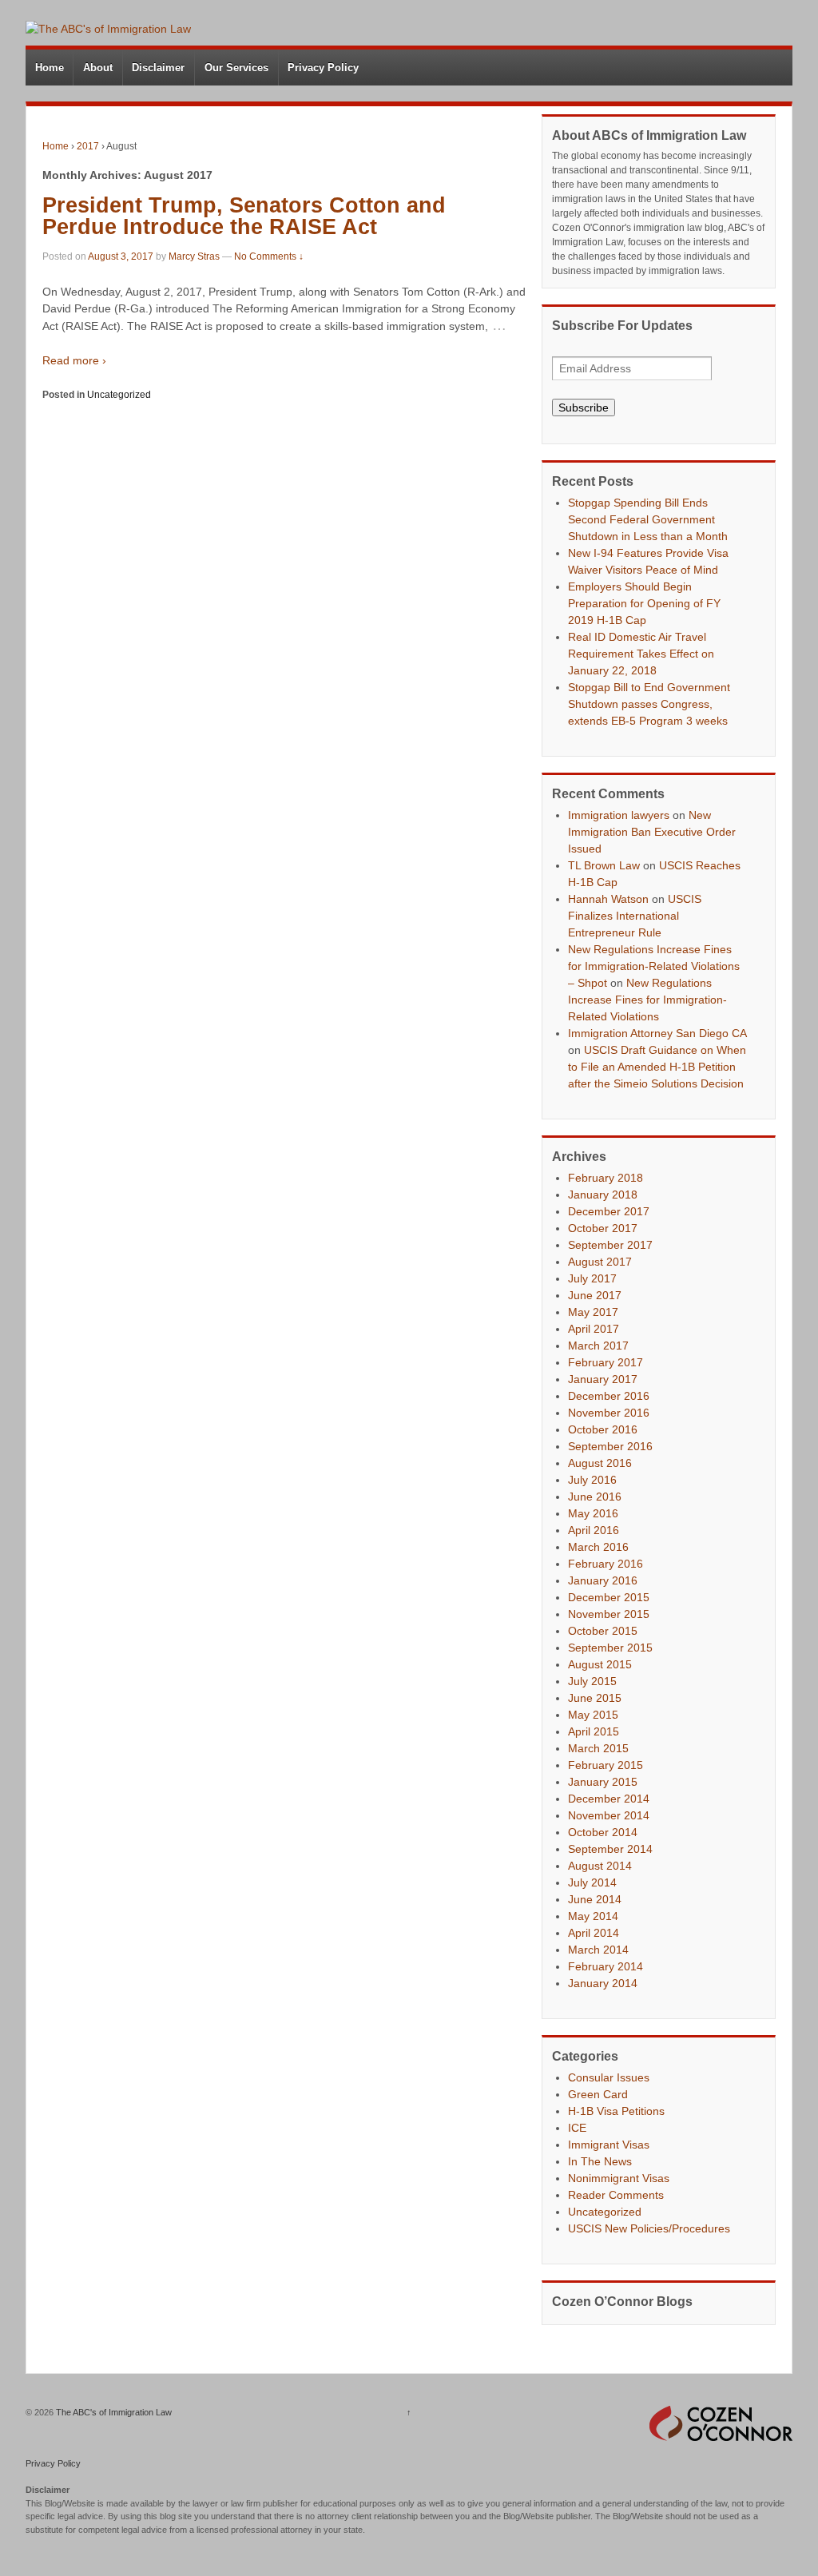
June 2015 (595, 1698)
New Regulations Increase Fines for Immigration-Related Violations (647, 1000)
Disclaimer (158, 68)
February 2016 (606, 1564)
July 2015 (592, 1681)
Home (50, 68)
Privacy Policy (323, 68)
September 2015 (610, 1648)
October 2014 (603, 1832)
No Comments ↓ (269, 256)
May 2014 (593, 1916)
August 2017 (600, 1262)
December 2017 (609, 1211)
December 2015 (609, 1597)
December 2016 (609, 1396)
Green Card (598, 2094)
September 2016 (610, 1446)
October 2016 (603, 1429)
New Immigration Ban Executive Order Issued (652, 832)
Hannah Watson (608, 899)
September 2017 (610, 1245)
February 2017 (606, 1362)
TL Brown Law (604, 865)
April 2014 (594, 1933)
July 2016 (592, 1480)
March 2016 (598, 1547)
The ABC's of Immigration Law (113, 2412)
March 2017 (598, 1346)
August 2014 (600, 1866)
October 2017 (603, 1228)
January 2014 (603, 1983)
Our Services (236, 68)
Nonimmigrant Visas (619, 2178)
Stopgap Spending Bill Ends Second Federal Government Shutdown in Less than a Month (648, 519)
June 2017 (595, 1295)
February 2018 (606, 1178)
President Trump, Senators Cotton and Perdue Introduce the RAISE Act (244, 216)
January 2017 (603, 1379)
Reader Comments (616, 2195)
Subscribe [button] (584, 407)
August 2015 (600, 1664)
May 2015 (593, 1715)
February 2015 (606, 1765)
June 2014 (595, 1899)
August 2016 (600, 1463)
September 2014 (610, 1849)
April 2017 (594, 1329)
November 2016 (609, 1413)
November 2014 (609, 1815)
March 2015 (598, 1748)
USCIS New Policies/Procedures (649, 2228)
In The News (600, 2161)
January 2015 (603, 1782)
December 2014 (609, 1799)
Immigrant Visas (609, 2145)
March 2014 (598, 1950)
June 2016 (595, 1497)
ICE (577, 2128)
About (98, 68)
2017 (88, 146)
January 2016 (603, 1580)
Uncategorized (119, 395)
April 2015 (594, 1731)
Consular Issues (609, 2077)
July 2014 (592, 1882)
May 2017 (593, 1312)
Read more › (74, 360)
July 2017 (592, 1278)
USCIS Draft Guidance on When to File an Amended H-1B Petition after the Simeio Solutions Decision (657, 1067)
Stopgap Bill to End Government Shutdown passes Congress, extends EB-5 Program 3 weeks (649, 704)
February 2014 (606, 1966)
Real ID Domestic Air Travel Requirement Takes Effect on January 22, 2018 (641, 654)
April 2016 (594, 1530)
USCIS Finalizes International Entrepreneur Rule (635, 916)
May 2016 (593, 1513)
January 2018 (603, 1195)
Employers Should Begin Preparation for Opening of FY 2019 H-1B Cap (644, 603)
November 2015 (609, 1614)
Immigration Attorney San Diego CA (657, 1033)
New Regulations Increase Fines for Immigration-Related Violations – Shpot (654, 966)
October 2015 (603, 1631)
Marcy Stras (194, 256)
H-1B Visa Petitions (616, 2111)
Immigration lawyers (619, 815)
